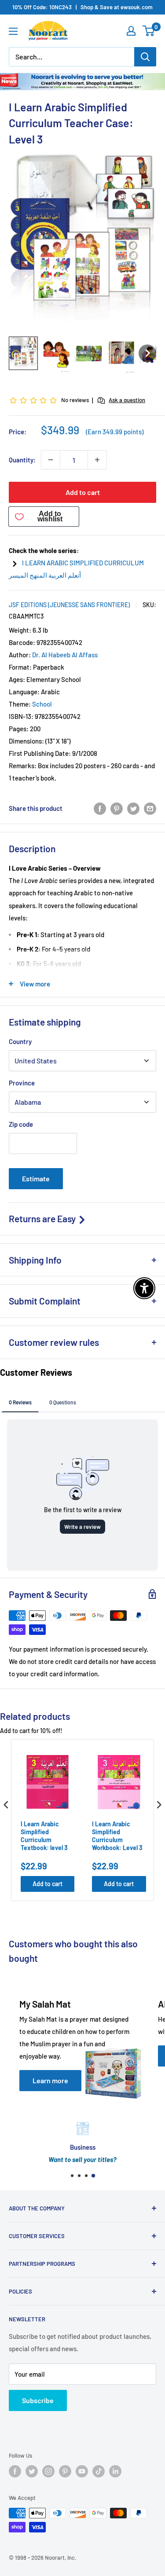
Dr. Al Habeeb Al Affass (65, 655)
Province (22, 1083)
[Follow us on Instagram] (48, 2471)
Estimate (36, 1178)
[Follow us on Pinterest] (65, 2471)
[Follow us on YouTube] (82, 2471)
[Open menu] (13, 31)
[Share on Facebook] (100, 808)
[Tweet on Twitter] (133, 808)
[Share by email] (150, 808)
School (42, 704)
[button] (23, 353)
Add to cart (83, 492)
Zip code (21, 1124)
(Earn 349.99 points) (115, 432)
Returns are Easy (43, 1218)
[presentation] (6, 1805)
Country (20, 1041)
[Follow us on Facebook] (15, 2471)
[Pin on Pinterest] (117, 808)
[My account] (131, 31)
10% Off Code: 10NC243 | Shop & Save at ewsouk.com (82, 7)
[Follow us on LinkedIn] (115, 2471)
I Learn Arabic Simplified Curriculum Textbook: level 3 (44, 1836)
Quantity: (22, 460)
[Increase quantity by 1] (97, 460)
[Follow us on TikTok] (99, 2471)
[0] (149, 31)
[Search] (145, 57)
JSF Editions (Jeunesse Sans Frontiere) (69, 605)
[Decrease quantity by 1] (51, 460)
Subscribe (38, 2400)
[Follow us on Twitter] (32, 2471)
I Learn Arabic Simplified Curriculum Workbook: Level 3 (117, 1836)
